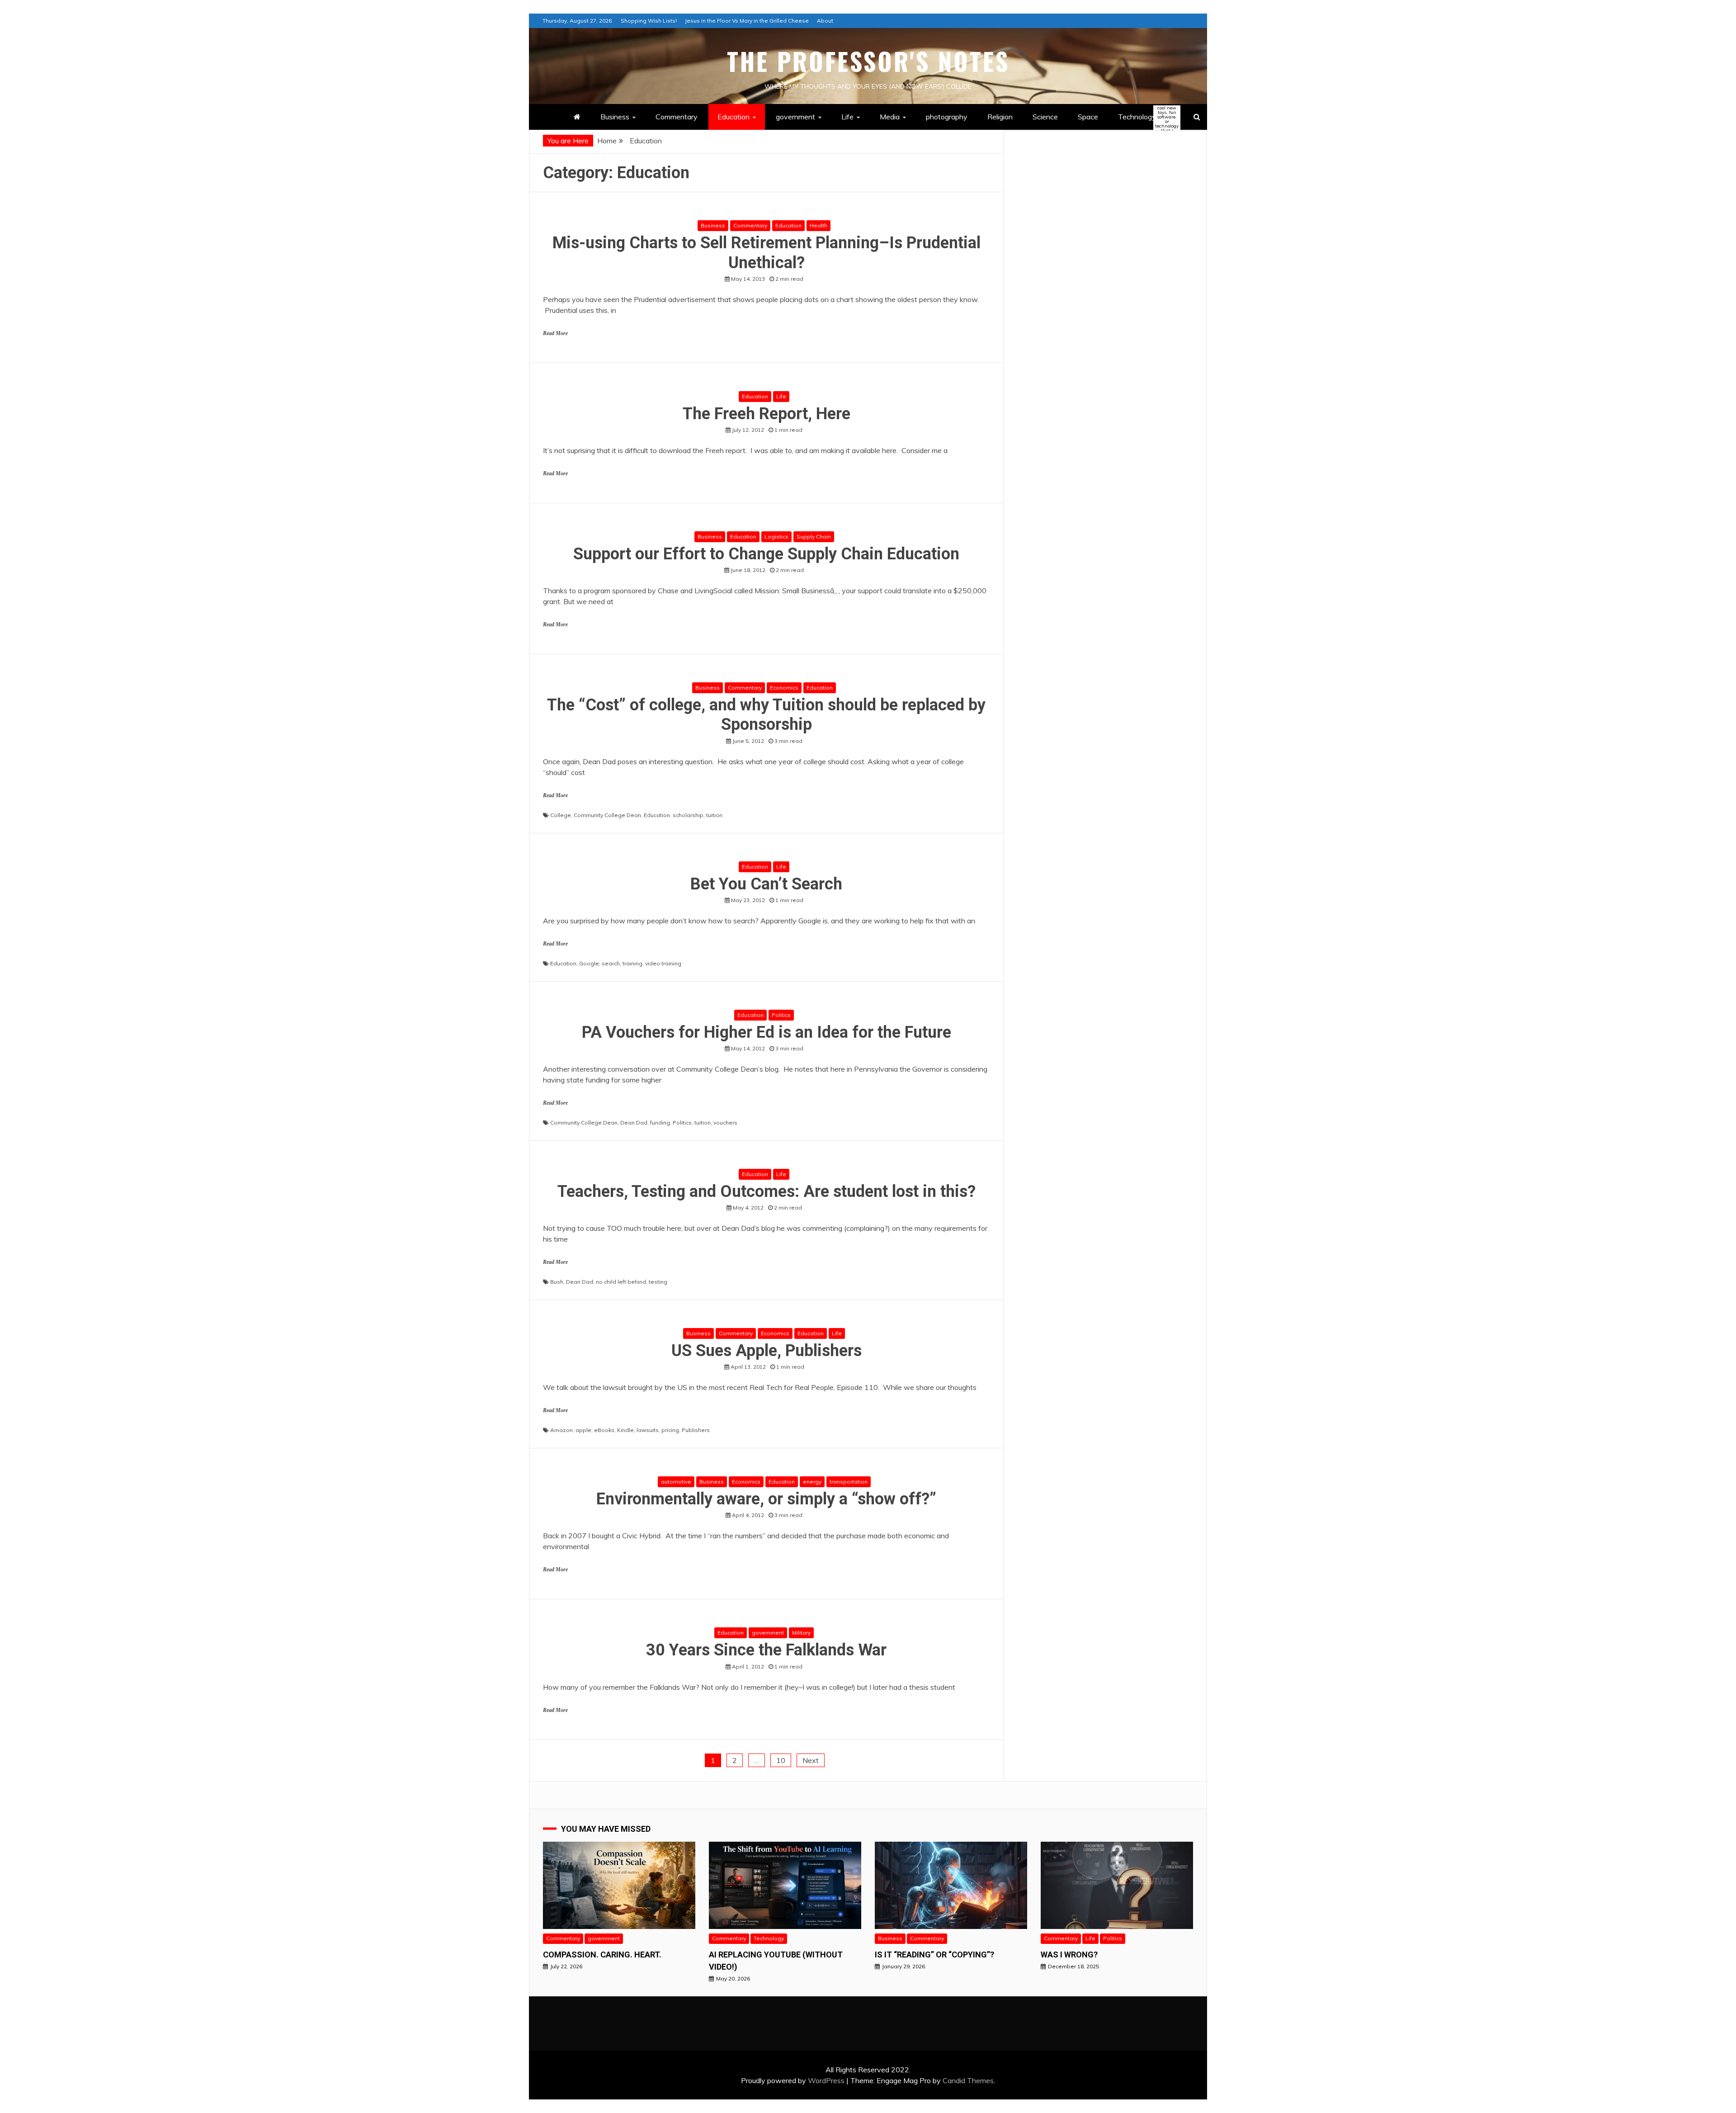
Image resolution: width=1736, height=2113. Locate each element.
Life (847, 117)
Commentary (677, 117)
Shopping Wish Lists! (649, 21)
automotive (676, 1482)
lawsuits (648, 1430)
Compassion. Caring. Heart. (602, 1955)
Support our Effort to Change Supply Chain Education (766, 554)
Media (890, 117)
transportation (849, 1482)
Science (1045, 117)
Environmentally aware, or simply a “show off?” (766, 1499)
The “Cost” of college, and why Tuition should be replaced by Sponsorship (766, 715)
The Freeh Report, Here (767, 414)
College (561, 815)
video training (663, 963)
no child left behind (621, 1282)
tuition (714, 815)
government (795, 117)
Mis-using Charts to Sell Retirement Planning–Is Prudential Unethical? (767, 253)
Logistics (776, 537)
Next (811, 1760)
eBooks (604, 1430)
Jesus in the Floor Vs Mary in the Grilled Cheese (747, 21)
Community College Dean (607, 815)
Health (818, 225)
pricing (670, 1430)
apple (583, 1430)
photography (947, 117)
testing (658, 1282)
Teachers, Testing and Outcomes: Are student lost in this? (767, 1191)
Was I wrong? (1069, 1955)
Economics (784, 688)
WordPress (826, 2080)
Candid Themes (968, 2080)
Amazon (561, 1430)
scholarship (688, 815)
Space (1088, 117)
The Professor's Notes (868, 61)
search (611, 963)
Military (801, 1633)
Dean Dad (634, 1123)
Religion (1000, 117)
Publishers (696, 1430)
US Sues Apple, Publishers (767, 1351)
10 (781, 1760)
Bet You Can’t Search (766, 884)
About (825, 21)
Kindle (625, 1430)
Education (734, 117)
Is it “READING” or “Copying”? (934, 1955)
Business (615, 117)
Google (589, 963)
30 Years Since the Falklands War (766, 1650)
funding (660, 1123)
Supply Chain (814, 537)
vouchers (725, 1123)
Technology (1145, 117)
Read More (555, 333)
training (632, 963)
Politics (781, 1015)
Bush (557, 1282)
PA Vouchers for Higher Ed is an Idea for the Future (767, 1032)
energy (812, 1482)
